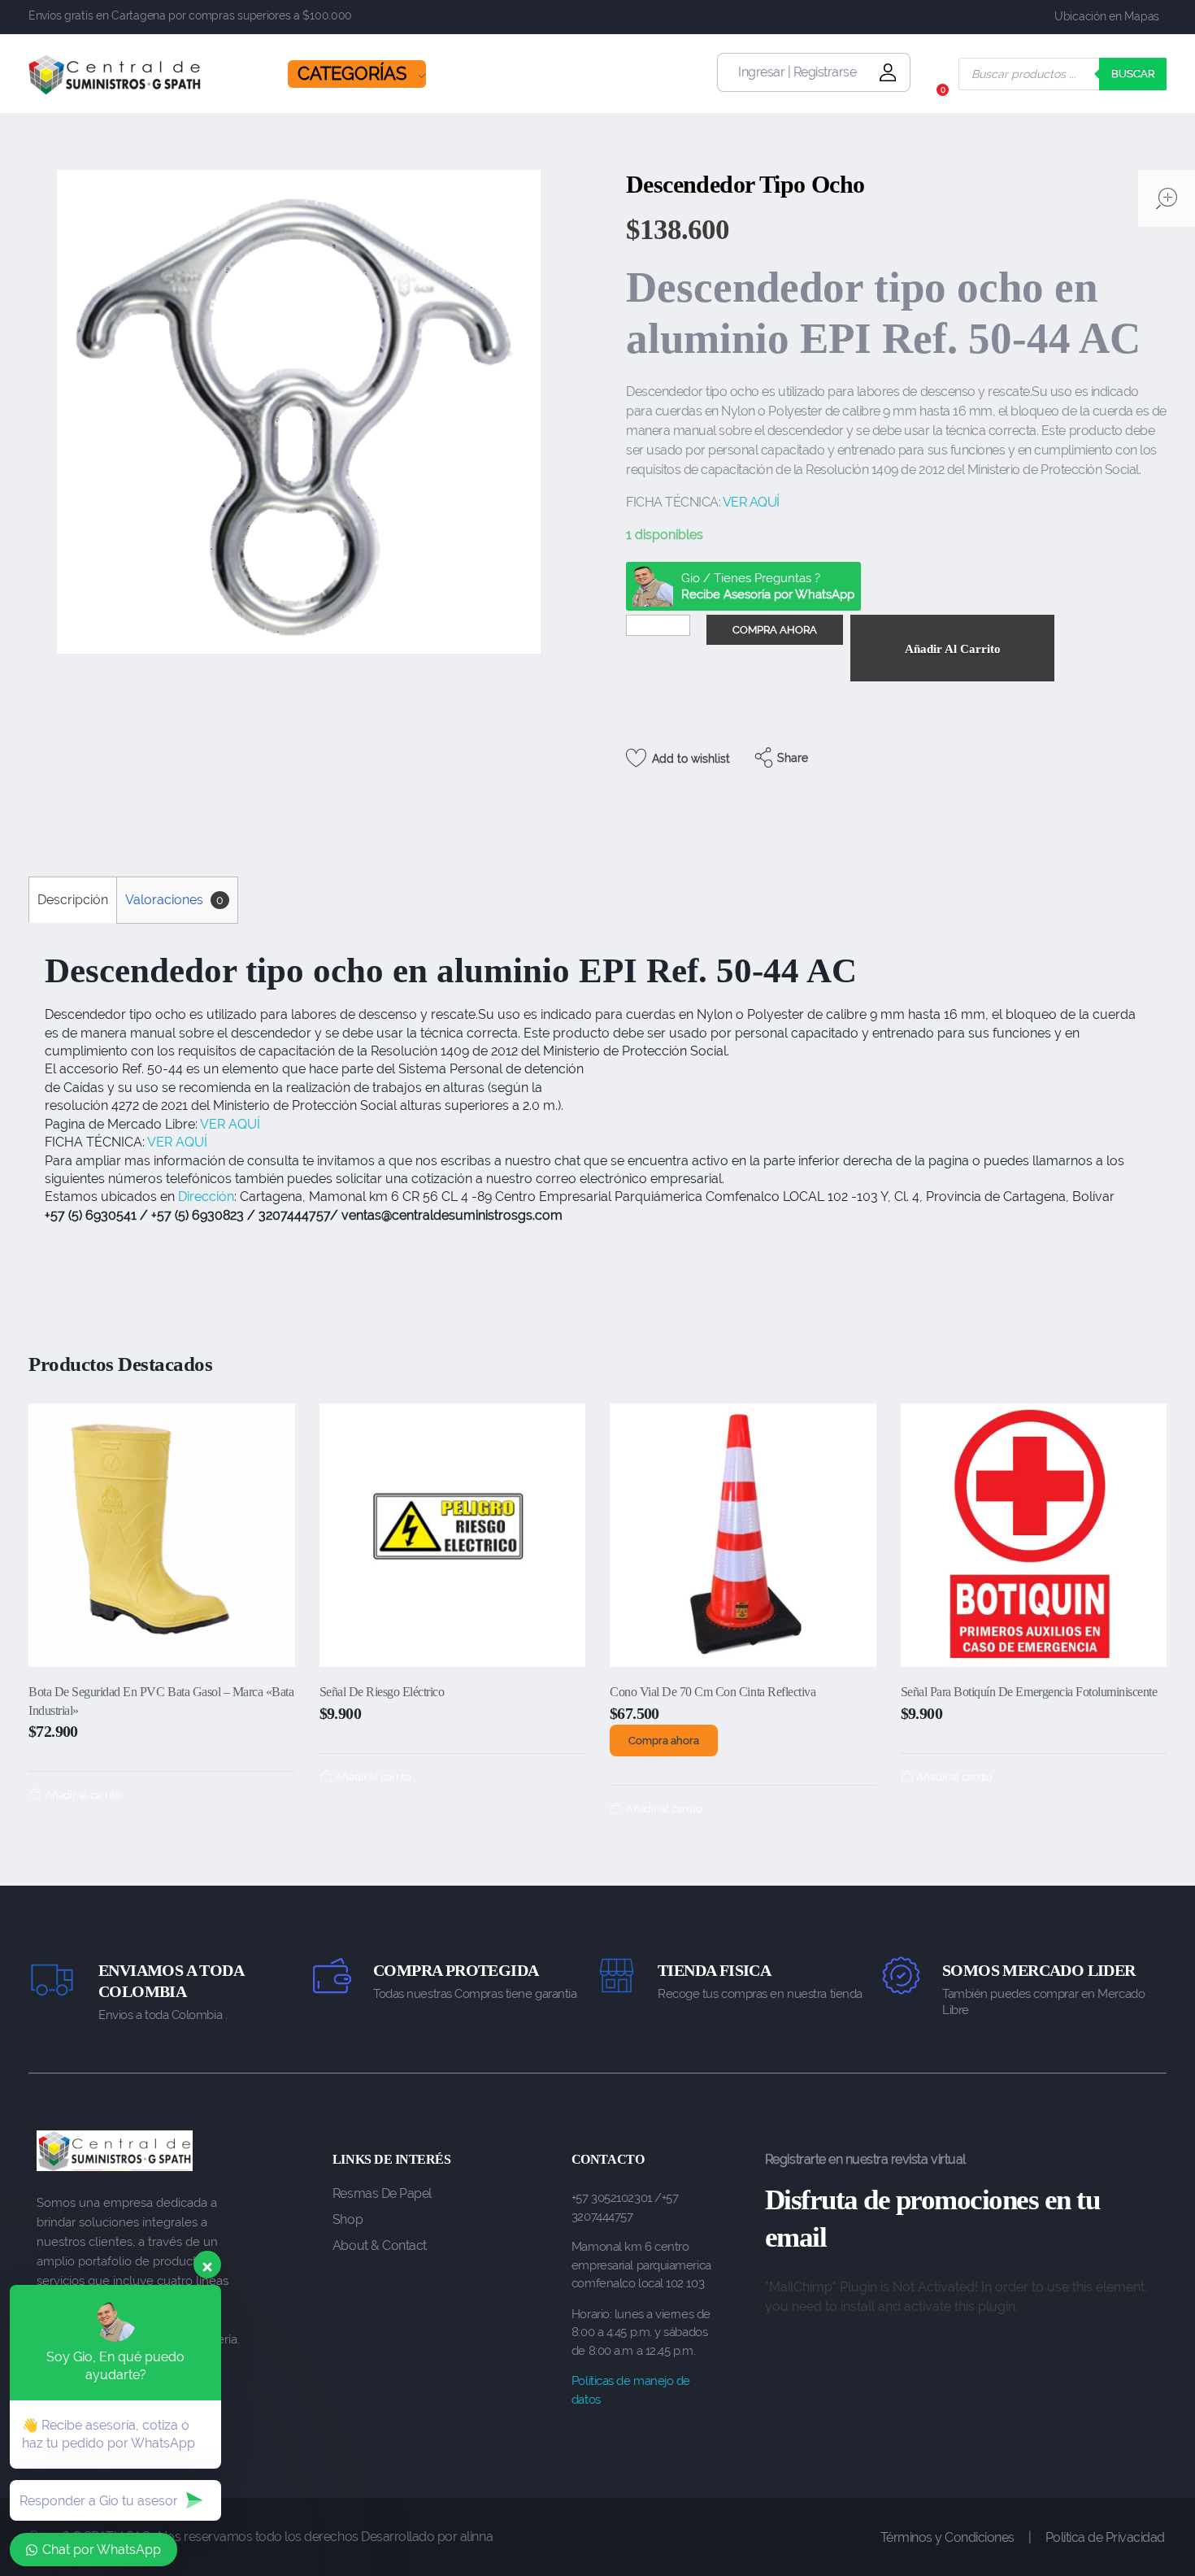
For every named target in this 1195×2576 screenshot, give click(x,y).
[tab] (72, 900)
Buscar (1133, 74)
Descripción (73, 900)
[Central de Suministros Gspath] (115, 75)
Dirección (206, 1197)
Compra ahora (664, 1741)
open (1167, 198)
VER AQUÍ (751, 502)
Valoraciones (174, 900)
